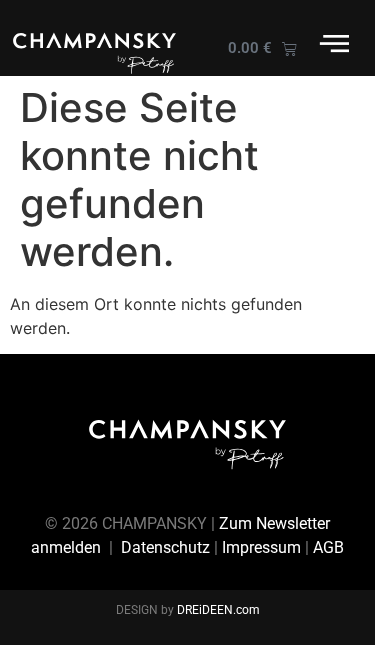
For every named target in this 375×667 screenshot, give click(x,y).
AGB (328, 547)
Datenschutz (165, 547)
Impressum (261, 547)
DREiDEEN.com (218, 610)
